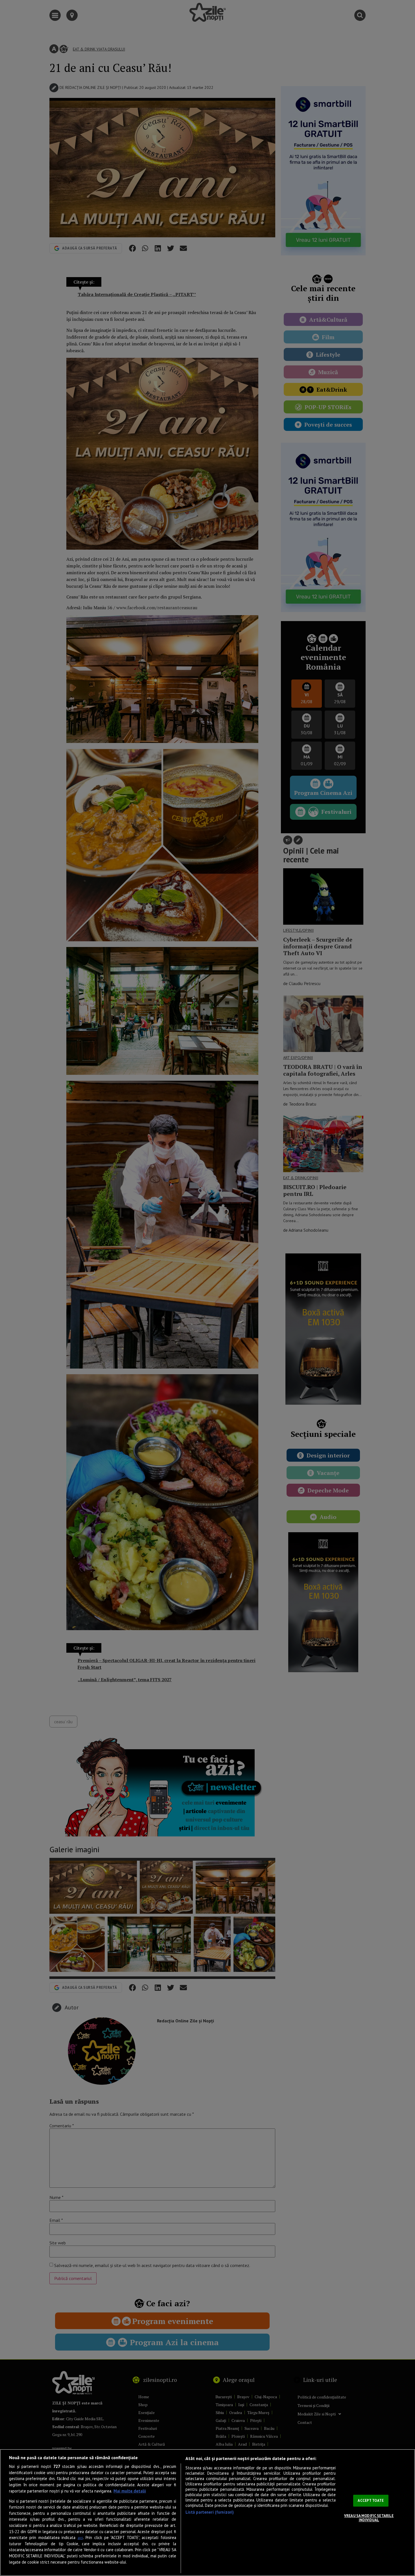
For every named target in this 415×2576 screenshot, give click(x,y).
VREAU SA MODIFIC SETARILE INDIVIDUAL (369, 2518)
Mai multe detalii (130, 2491)
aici (80, 2538)
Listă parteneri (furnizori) (210, 2512)
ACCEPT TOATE (371, 2501)
